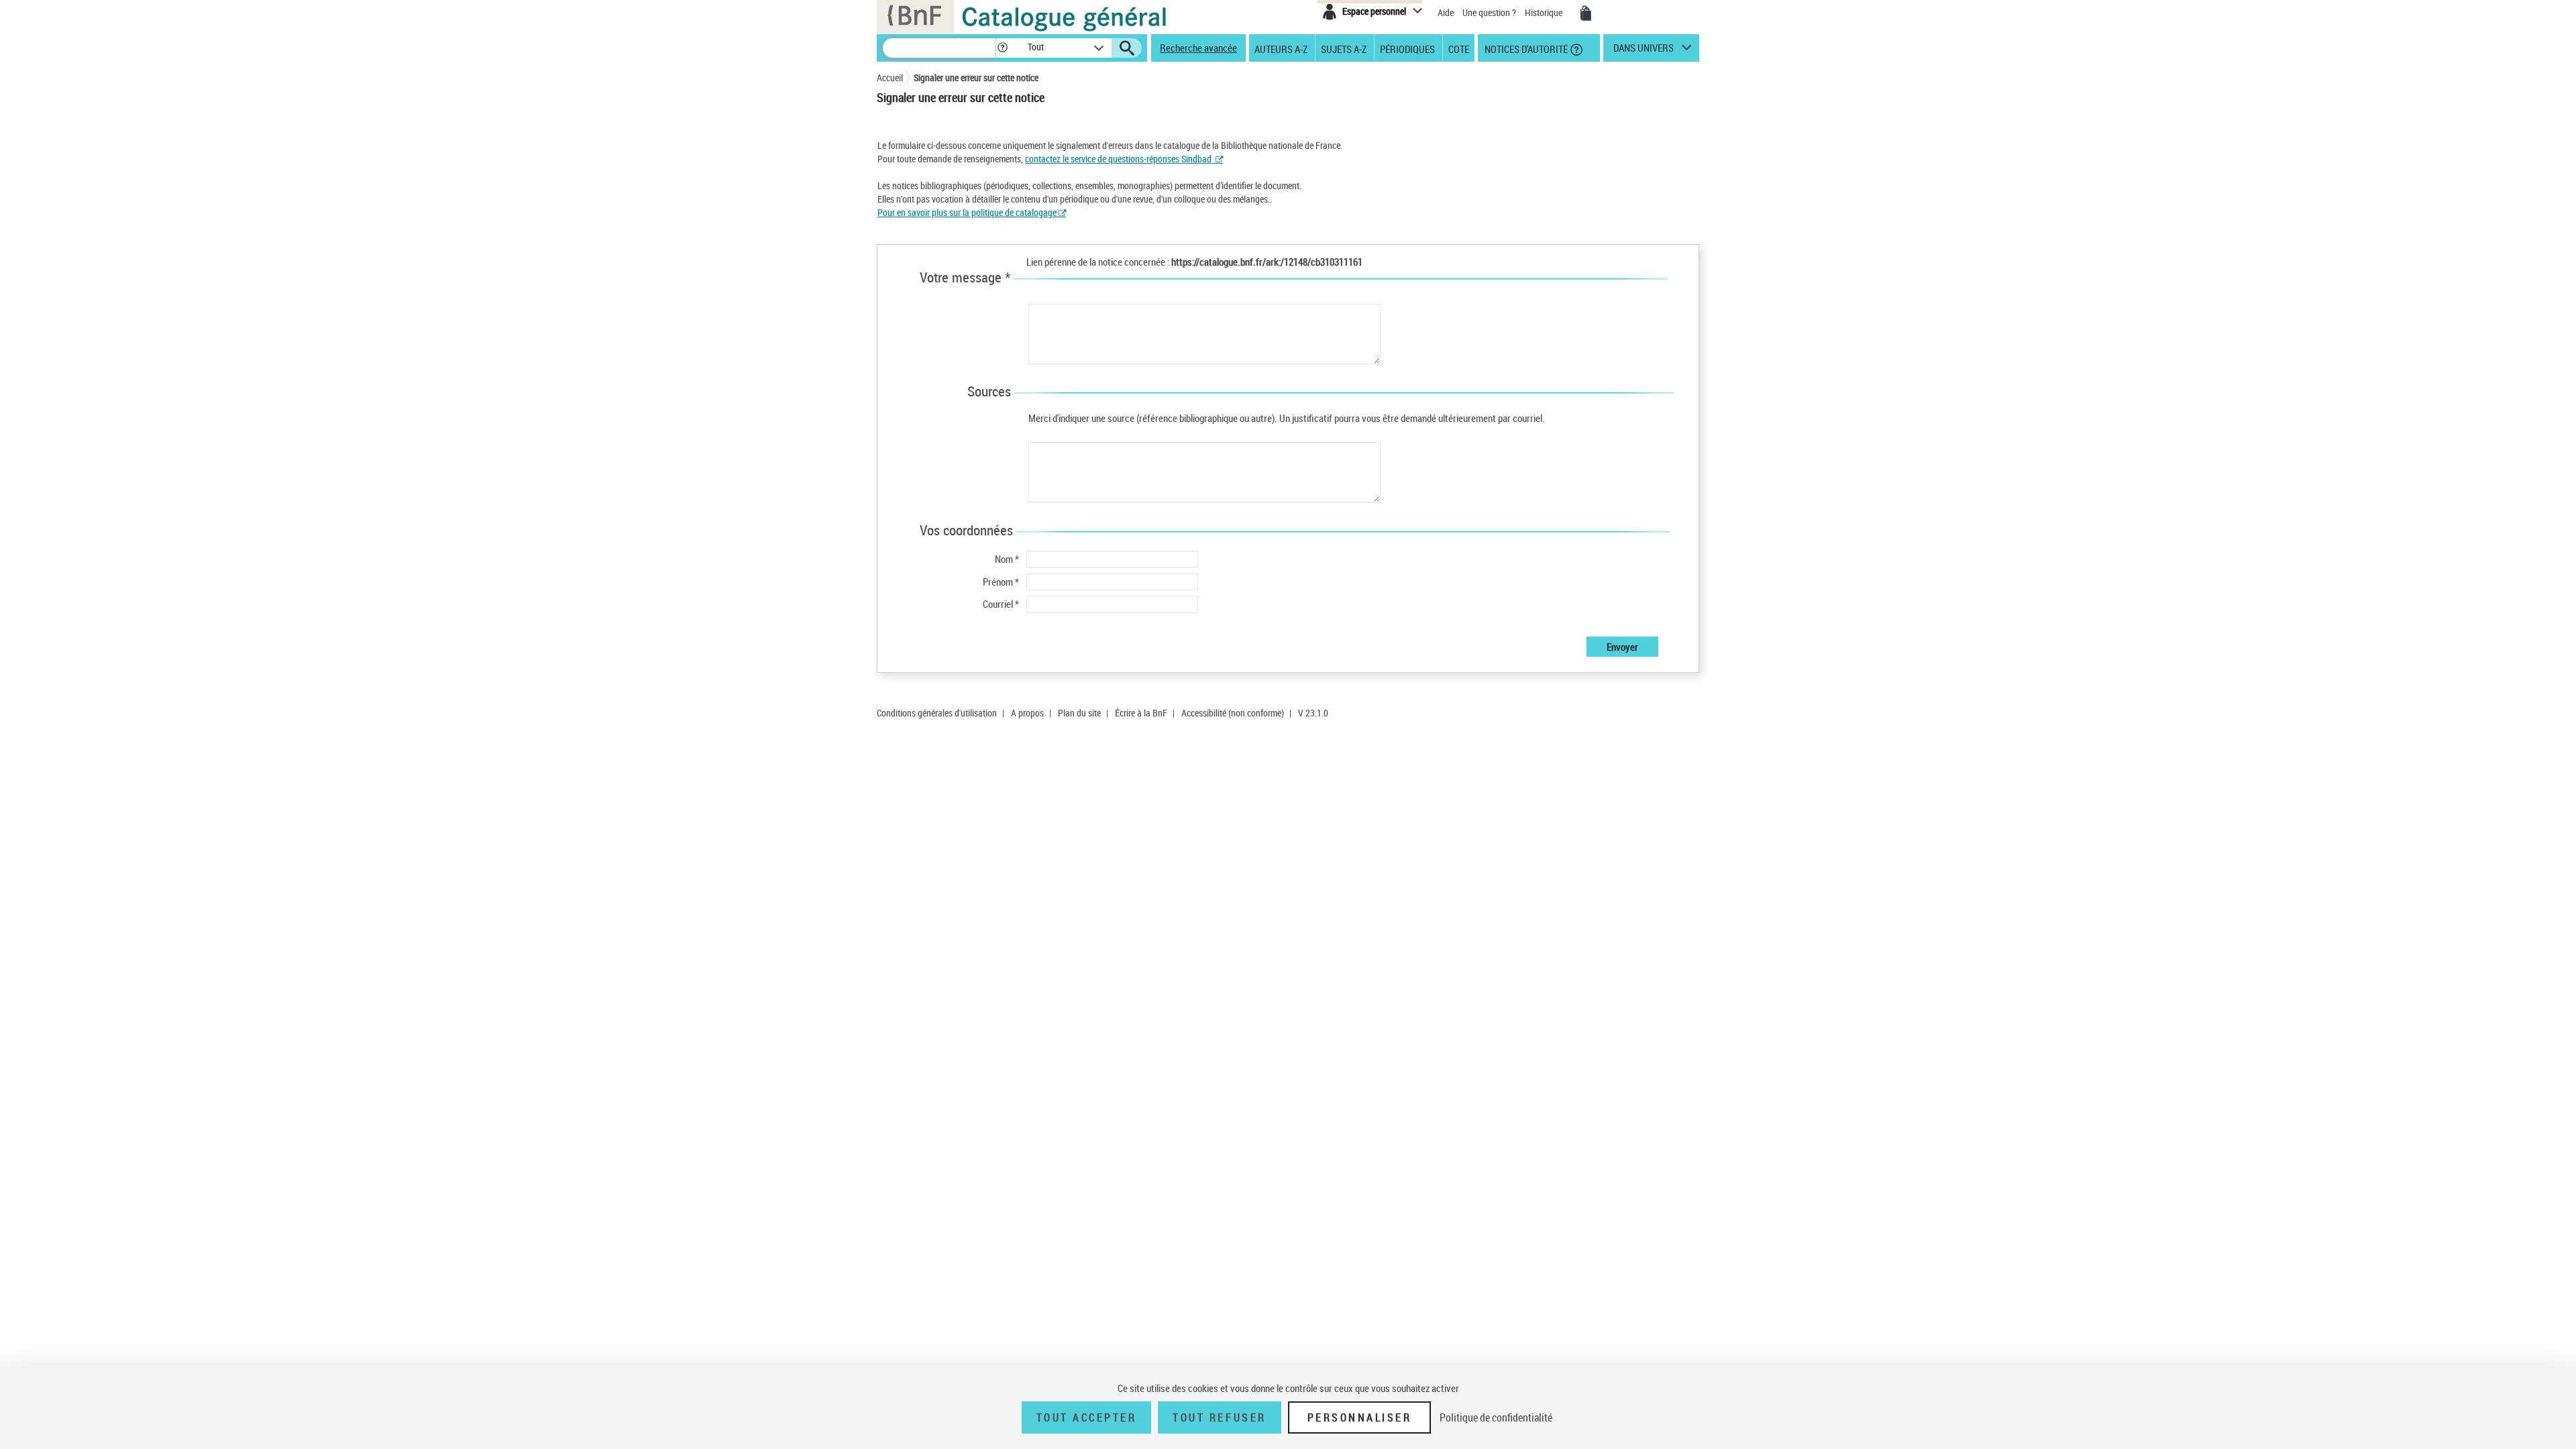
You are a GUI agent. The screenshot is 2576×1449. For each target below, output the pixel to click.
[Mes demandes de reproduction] (1586, 13)
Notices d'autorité (1525, 48)
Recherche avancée (1198, 48)
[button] (1002, 48)
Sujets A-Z (1344, 48)
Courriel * (1001, 604)
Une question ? (1490, 12)
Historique (1545, 12)
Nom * (1007, 559)
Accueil (890, 77)
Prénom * (1001, 582)
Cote (1459, 48)
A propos (1027, 713)
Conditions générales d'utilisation (937, 713)
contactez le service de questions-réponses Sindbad (1118, 159)
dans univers (1644, 51)
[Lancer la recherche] (1127, 48)
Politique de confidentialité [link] (1496, 1417)
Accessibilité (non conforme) (1233, 713)
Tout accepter (1087, 1417)
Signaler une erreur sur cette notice (976, 77)
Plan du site (1079, 713)
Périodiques (1407, 48)
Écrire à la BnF (1141, 713)
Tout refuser (1219, 1417)
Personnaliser (1360, 1417)
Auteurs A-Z (1281, 48)
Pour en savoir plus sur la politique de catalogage (968, 212)
